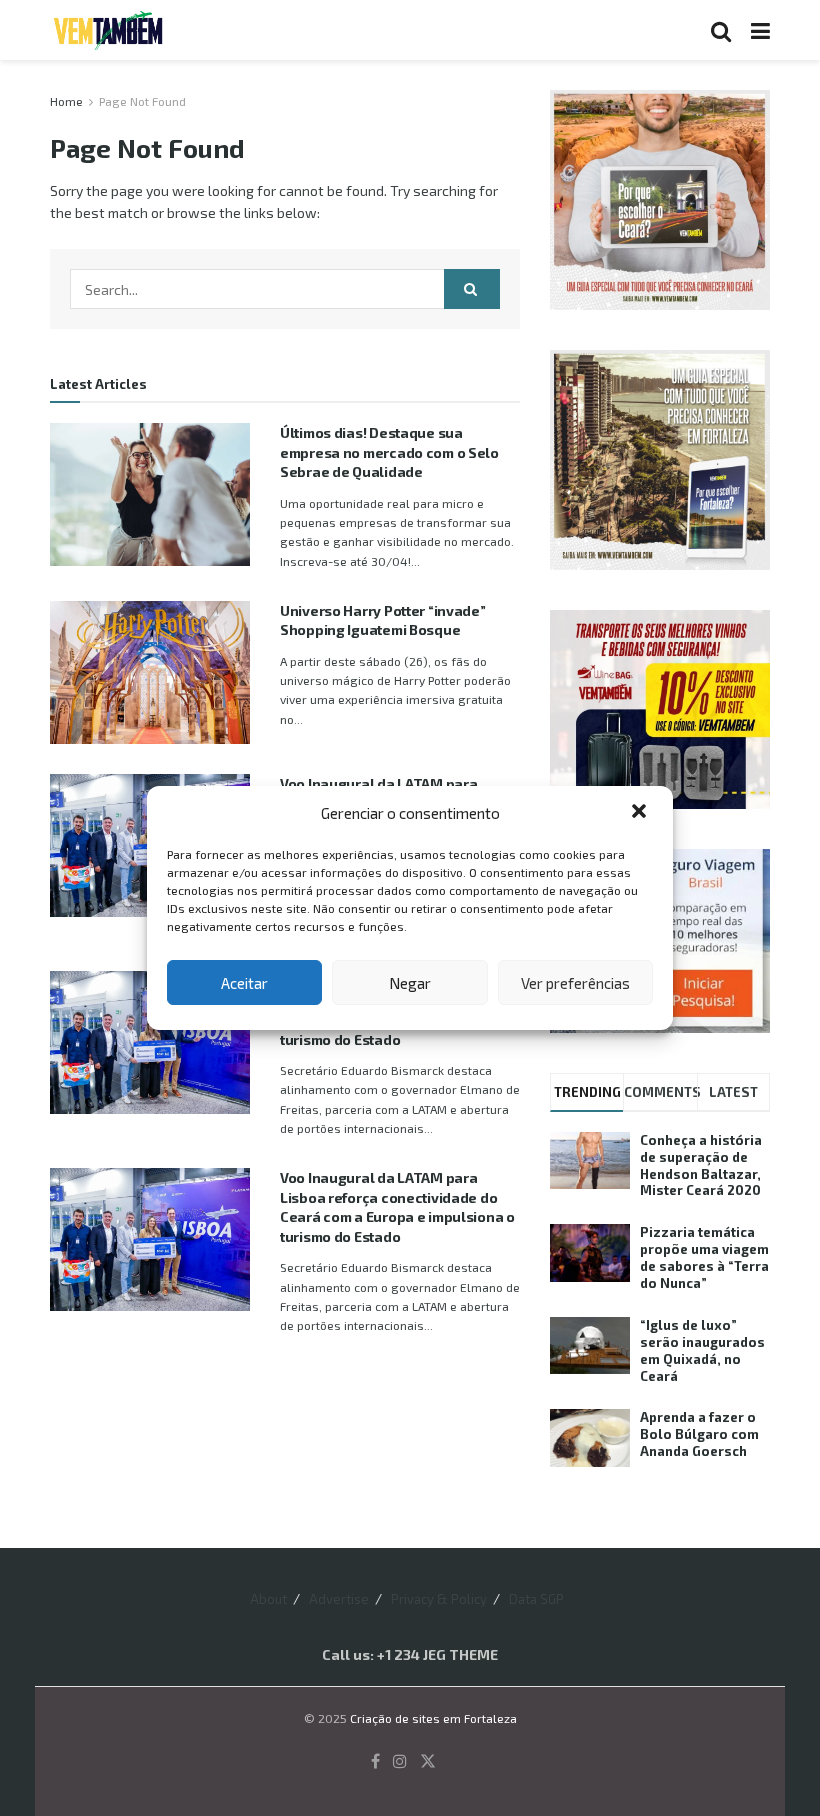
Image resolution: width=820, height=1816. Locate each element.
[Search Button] (721, 30)
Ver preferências (575, 983)
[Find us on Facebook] (375, 1761)
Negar (410, 983)
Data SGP (536, 1599)
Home (66, 101)
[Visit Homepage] (108, 30)
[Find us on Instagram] (400, 1761)
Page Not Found (142, 101)
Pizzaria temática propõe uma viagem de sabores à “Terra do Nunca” (704, 1257)
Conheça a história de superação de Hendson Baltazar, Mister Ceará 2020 (701, 1165)
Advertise (339, 1599)
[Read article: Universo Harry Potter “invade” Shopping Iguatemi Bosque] (150, 672)
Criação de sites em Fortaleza (433, 1718)
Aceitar (244, 983)
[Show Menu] (760, 30)
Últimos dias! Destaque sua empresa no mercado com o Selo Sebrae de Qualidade (389, 452)
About (268, 1599)
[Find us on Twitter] (428, 1761)
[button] (641, 813)
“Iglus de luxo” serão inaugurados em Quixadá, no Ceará (702, 1350)
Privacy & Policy (439, 1599)
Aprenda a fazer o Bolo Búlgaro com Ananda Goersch (699, 1434)
